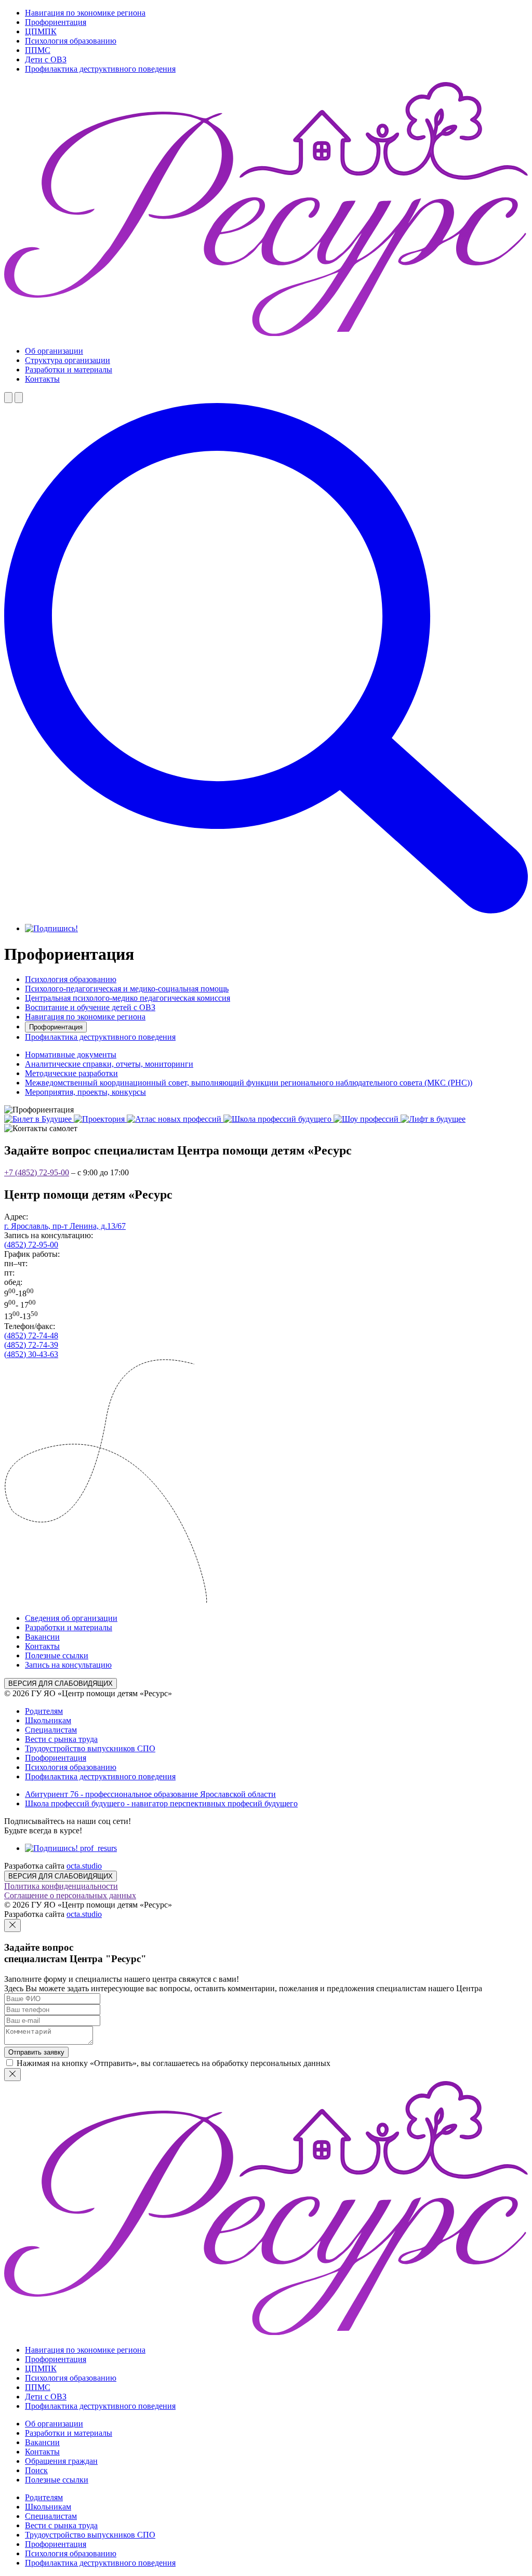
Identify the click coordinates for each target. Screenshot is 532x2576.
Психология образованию (71, 41)
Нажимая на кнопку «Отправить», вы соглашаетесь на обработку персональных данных (174, 2063)
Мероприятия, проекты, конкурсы (85, 1092)
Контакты (42, 379)
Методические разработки (71, 1073)
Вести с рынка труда (61, 1739)
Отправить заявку (36, 2052)
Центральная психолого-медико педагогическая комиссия (128, 998)
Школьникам (48, 1720)
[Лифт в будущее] (433, 1119)
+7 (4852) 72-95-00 (37, 1172)
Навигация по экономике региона (85, 13)
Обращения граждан (61, 2461)
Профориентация (56, 22)
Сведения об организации (71, 1618)
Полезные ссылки (57, 1655)
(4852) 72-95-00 (31, 1245)
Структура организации (68, 360)
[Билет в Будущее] (39, 1119)
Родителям (44, 1711)
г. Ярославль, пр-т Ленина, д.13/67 (65, 1226)
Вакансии (42, 1637)
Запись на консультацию (68, 1665)
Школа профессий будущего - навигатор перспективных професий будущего (161, 1803)
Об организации (54, 351)
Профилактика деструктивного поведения (100, 69)
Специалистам (51, 1730)
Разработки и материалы (69, 370)
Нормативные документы (71, 1055)
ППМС (38, 50)
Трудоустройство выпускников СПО (90, 1748)
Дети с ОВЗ (46, 59)
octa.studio (84, 1866)
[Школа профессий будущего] (278, 1119)
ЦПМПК (41, 31)
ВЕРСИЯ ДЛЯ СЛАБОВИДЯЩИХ (61, 1683)
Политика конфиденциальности (61, 1886)
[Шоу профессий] (367, 1119)
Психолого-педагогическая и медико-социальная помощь (127, 989)
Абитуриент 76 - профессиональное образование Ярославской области (150, 1794)
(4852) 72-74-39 (31, 1345)
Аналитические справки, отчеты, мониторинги (109, 1064)
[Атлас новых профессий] (175, 1119)
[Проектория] (100, 1119)
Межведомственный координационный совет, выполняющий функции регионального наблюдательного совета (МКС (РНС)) (249, 1083)
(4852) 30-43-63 (31, 1354)
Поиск (36, 2470)
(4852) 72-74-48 (31, 1336)
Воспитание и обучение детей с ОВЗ (90, 1007)
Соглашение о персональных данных (70, 1895)
